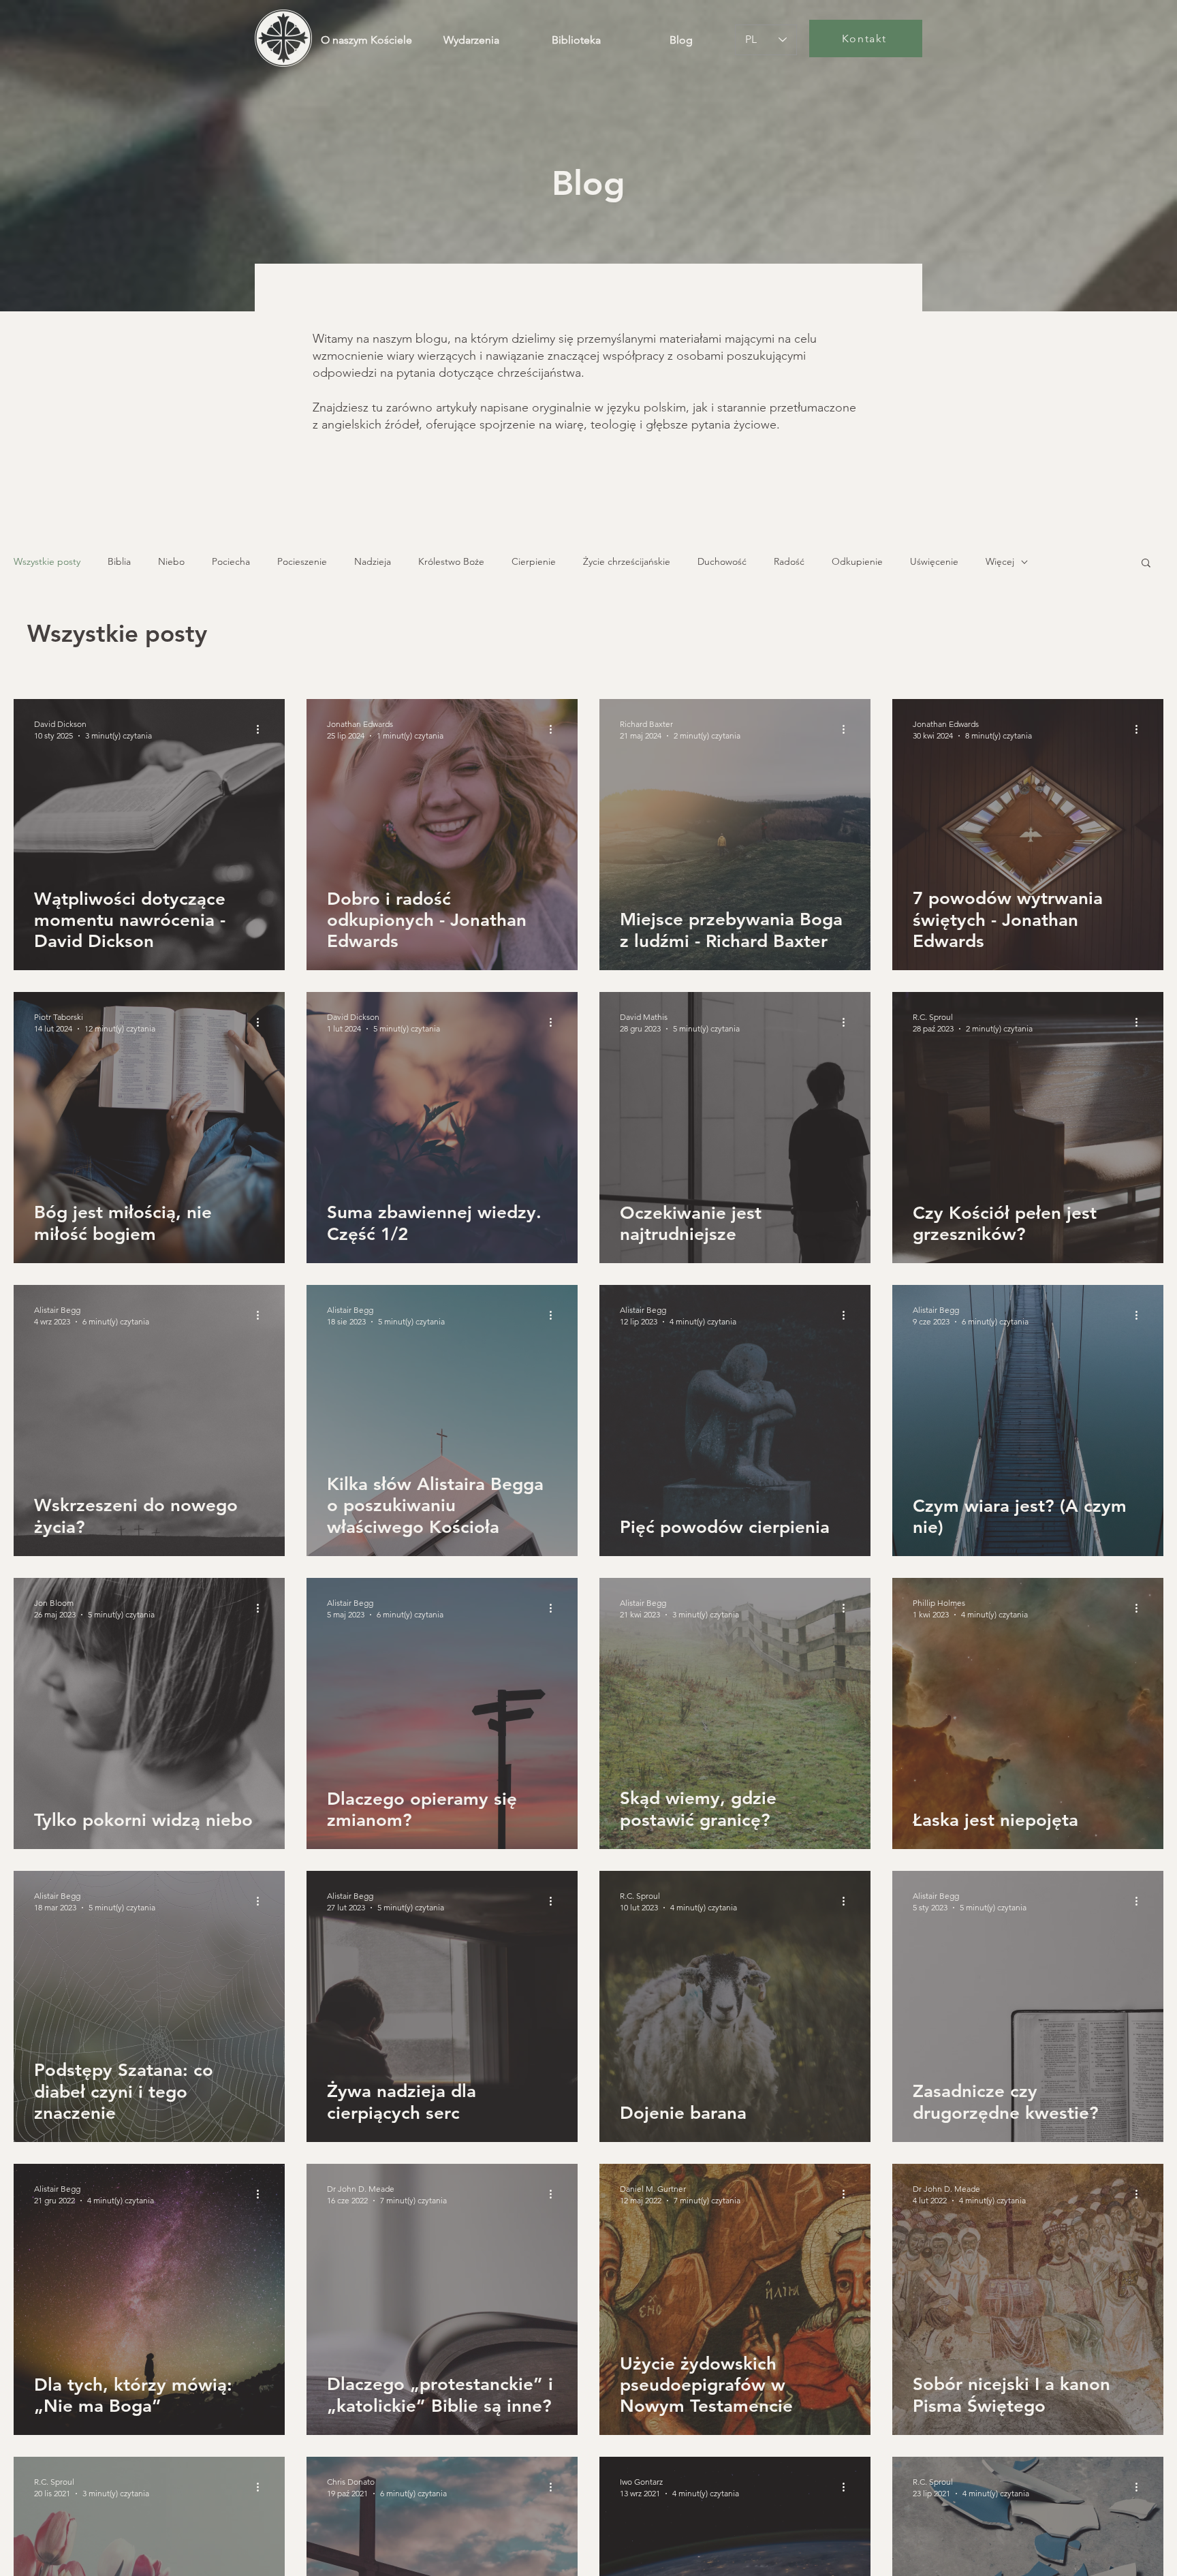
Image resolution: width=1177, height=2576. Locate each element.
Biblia (119, 561)
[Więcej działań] (262, 729)
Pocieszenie (302, 561)
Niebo (171, 561)
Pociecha (231, 561)
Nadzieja (373, 561)
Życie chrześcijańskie (627, 561)
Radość (789, 561)
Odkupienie (857, 561)
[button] (1146, 564)
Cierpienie (534, 561)
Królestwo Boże (451, 561)
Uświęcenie (934, 561)
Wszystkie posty (47, 561)
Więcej (1000, 561)
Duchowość (722, 561)
